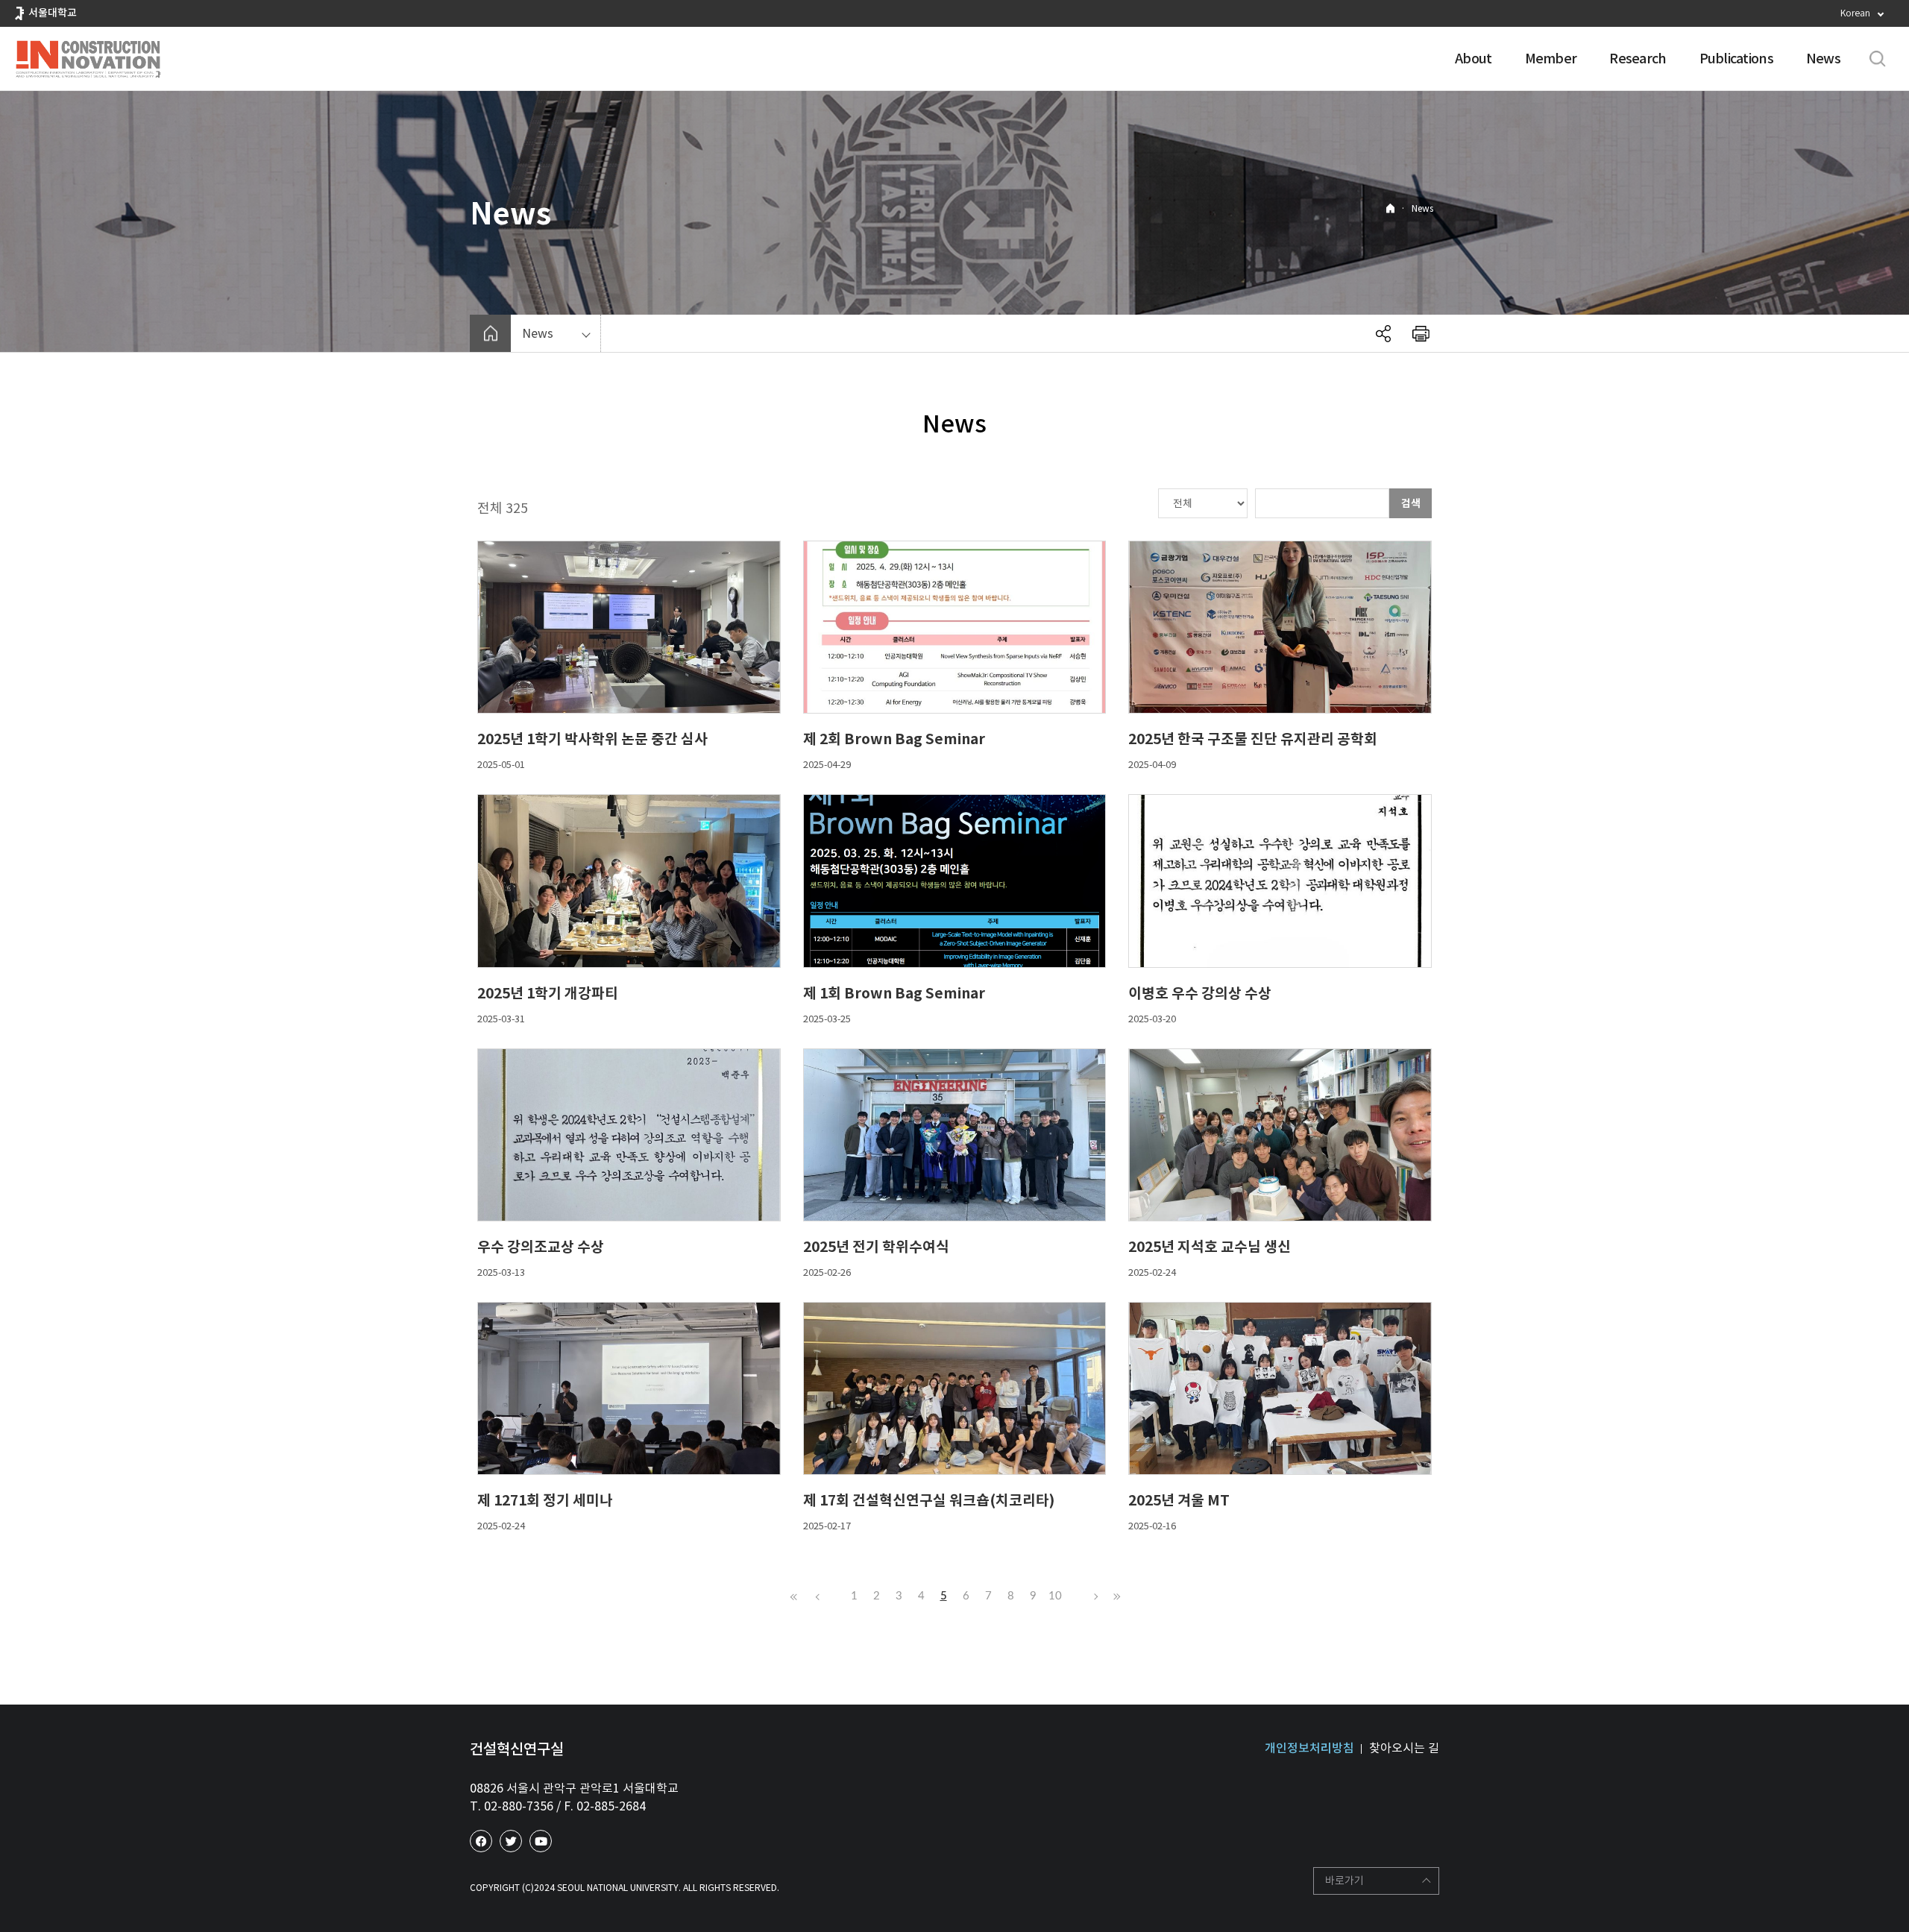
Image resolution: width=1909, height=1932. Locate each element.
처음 (794, 1596)
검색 (1411, 503)
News (1823, 59)
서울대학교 (53, 13)
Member (1551, 59)
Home (1390, 208)
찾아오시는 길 (1404, 1748)
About (1473, 59)
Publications (1736, 59)
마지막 (1115, 1596)
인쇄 (1421, 333)
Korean (1855, 13)
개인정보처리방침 (1309, 1748)
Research (1638, 59)
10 (1055, 1596)
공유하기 (1383, 333)
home (490, 333)
